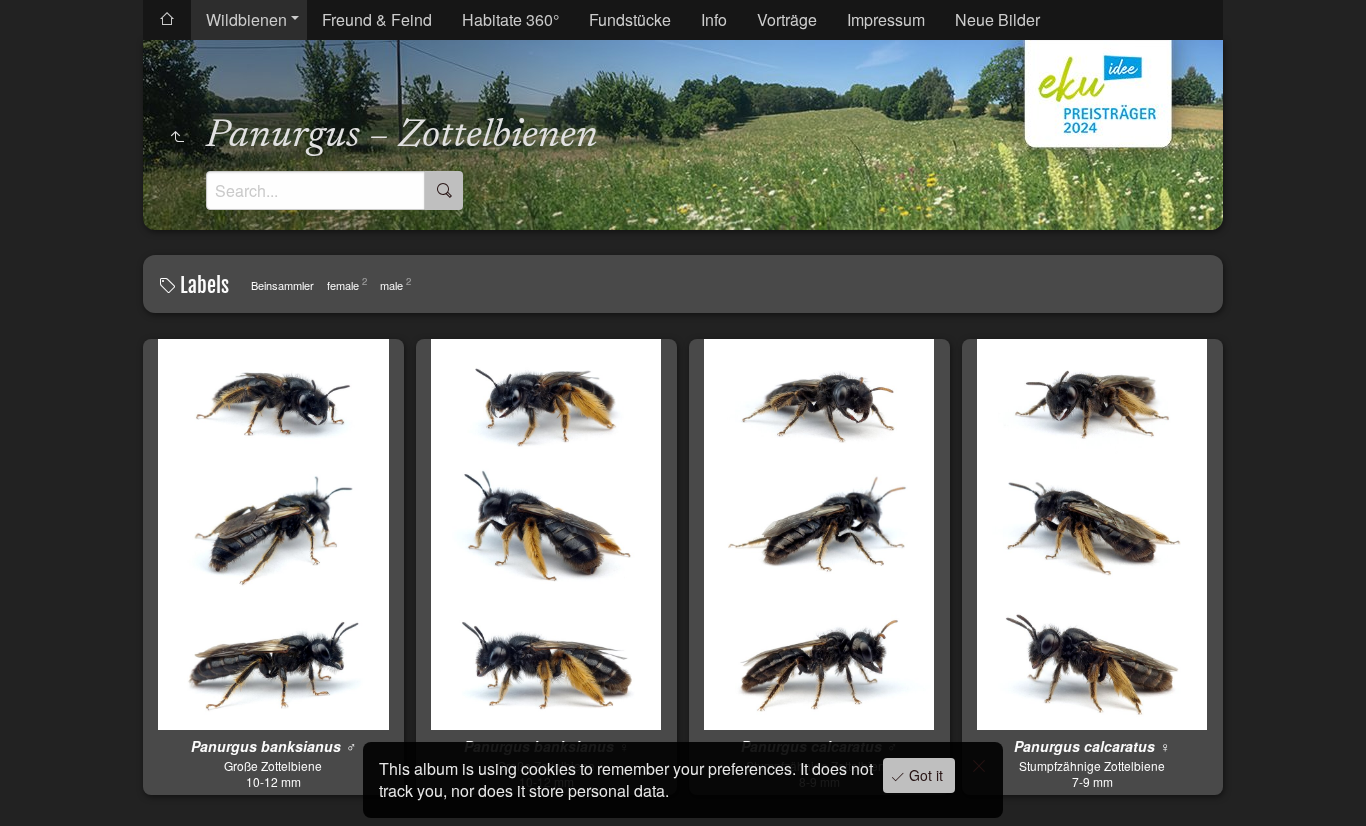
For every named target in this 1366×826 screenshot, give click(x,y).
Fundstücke (630, 19)
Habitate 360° (510, 19)
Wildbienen (246, 19)
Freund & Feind (377, 19)
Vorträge (787, 19)
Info (714, 19)
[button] (40, 786)
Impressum (886, 19)
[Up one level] (177, 137)
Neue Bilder (997, 19)
